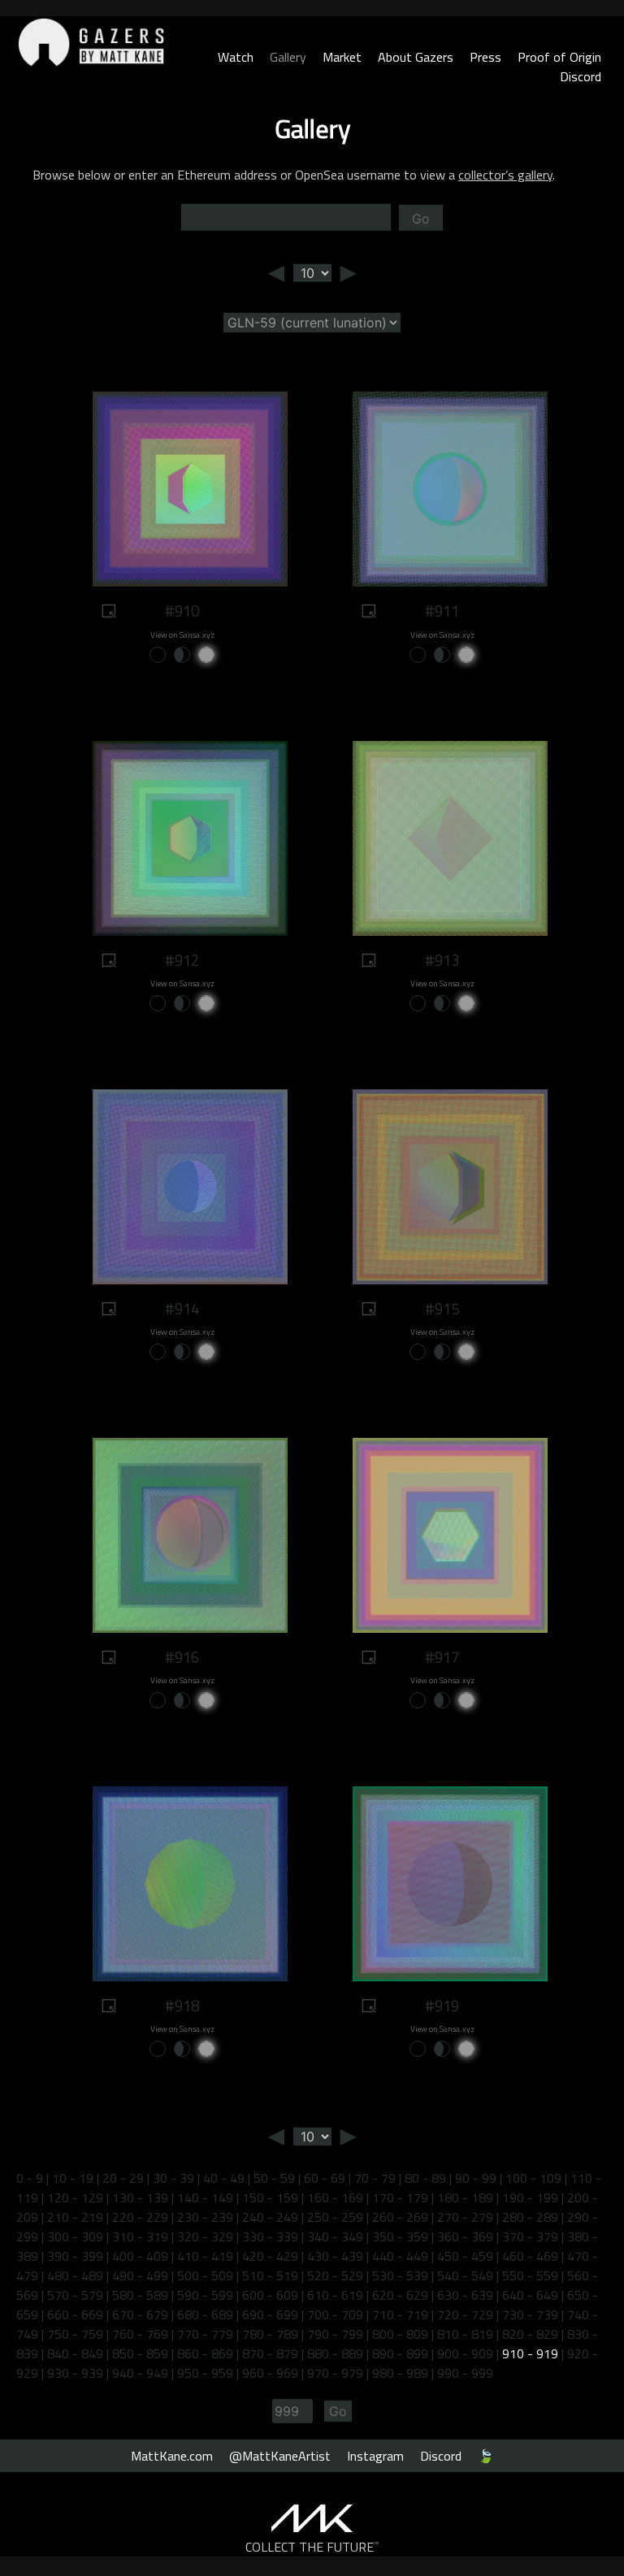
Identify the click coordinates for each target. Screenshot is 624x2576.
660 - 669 (75, 2314)
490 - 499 (140, 2275)
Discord (581, 76)
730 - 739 (530, 2314)
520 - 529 (335, 2275)
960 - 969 (270, 2373)
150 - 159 (270, 2197)
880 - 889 (335, 2353)
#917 (442, 1657)
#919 (442, 2006)
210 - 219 (75, 2217)
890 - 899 (400, 2353)
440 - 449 (400, 2256)
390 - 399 (75, 2256)
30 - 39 (173, 2178)
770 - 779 (205, 2334)
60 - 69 (325, 2178)
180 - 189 (465, 2197)
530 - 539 (400, 2275)
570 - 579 (75, 2295)
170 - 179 (400, 2197)
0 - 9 (30, 2178)
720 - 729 (465, 2314)
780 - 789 (270, 2334)
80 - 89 (425, 2178)
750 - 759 (75, 2334)
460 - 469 (530, 2256)
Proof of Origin (559, 57)
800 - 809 (400, 2334)
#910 (182, 611)
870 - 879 (270, 2353)
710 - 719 (400, 2314)
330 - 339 (270, 2236)
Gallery (288, 57)
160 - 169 (335, 2197)
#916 (182, 1657)
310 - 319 (140, 2236)
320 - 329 (205, 2236)
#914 (182, 1309)
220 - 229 (140, 2217)
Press (485, 57)
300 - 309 (75, 2236)
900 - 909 (465, 2353)
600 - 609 (270, 2295)
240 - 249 (270, 2217)
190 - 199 (530, 2197)
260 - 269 (400, 2217)
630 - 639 (465, 2295)
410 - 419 (205, 2256)
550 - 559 (530, 2275)
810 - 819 (465, 2334)
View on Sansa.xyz (182, 635)
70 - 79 (375, 2178)
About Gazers (416, 57)
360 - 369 (465, 2236)
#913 (442, 960)
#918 (182, 2006)
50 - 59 (274, 2178)
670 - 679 (140, 2314)
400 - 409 (140, 2256)
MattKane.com (172, 2456)
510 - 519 (270, 2275)
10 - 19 (73, 2178)
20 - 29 (123, 2178)
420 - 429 (270, 2256)
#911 (442, 611)
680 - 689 (205, 2314)
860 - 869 (205, 2353)
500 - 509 (205, 2275)
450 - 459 (465, 2256)
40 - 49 (224, 2178)
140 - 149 (205, 2197)
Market (342, 57)
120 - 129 (75, 2197)
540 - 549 (465, 2275)
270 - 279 (465, 2217)
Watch (236, 57)
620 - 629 (400, 2295)
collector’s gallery (505, 175)
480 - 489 (75, 2275)
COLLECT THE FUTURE (312, 2547)
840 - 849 (75, 2353)
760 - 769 (140, 2334)
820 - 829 (530, 2334)
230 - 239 (205, 2217)
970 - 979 (335, 2373)
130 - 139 (140, 2197)
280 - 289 (530, 2217)
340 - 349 (335, 2236)
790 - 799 (335, 2334)
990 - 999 (465, 2373)
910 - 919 (530, 2353)
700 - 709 (335, 2314)
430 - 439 (335, 2256)
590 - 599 (205, 2295)
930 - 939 (75, 2373)
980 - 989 (400, 2373)
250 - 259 (335, 2217)
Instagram (375, 2456)
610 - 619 (335, 2295)
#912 (182, 960)
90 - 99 (476, 2178)
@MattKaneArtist (280, 2456)
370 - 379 (530, 2236)
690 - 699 (270, 2314)
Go (421, 219)
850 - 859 (140, 2353)
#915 (442, 1309)
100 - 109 (533, 2178)
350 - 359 (400, 2236)
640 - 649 (530, 2295)
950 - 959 (205, 2373)
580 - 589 (140, 2295)
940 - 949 (140, 2373)
